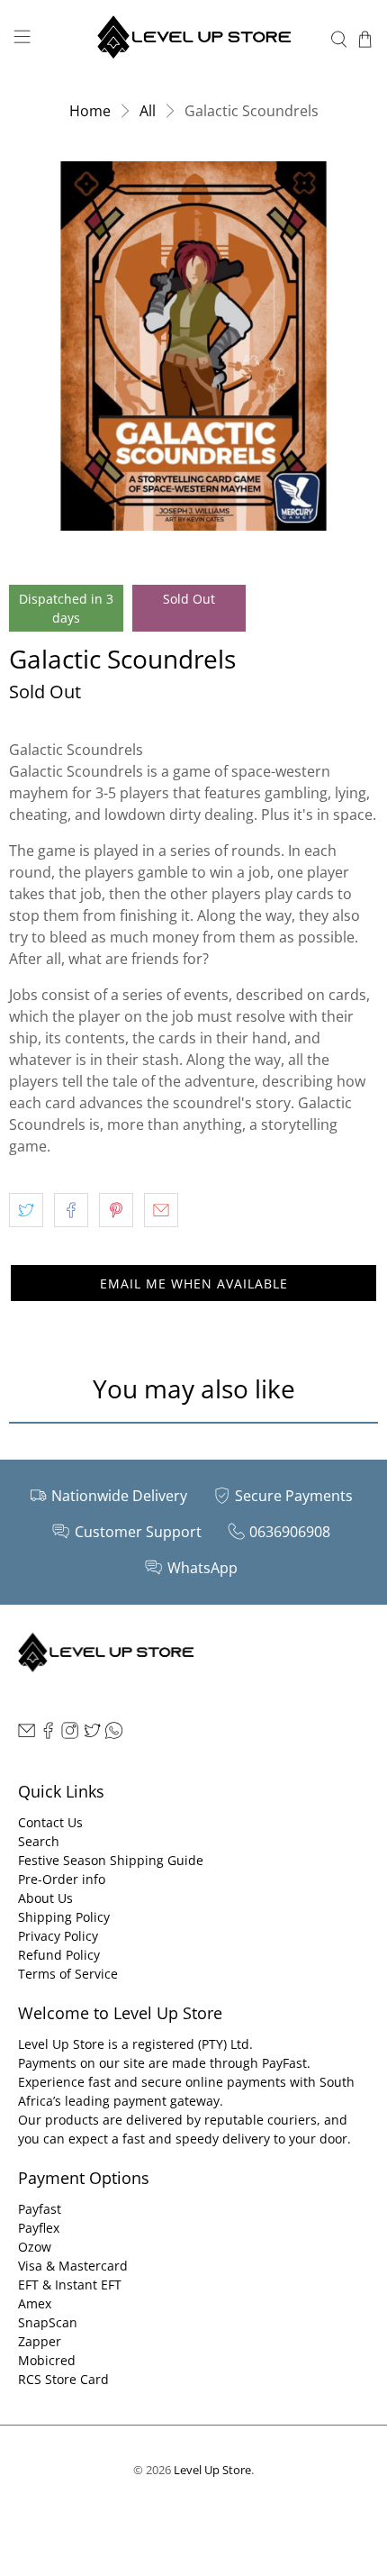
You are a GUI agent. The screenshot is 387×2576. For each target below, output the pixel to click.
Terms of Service (68, 1974)
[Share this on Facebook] (71, 1210)
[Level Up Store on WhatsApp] (114, 1734)
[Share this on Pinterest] (116, 1210)
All (148, 111)
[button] (193, 1283)
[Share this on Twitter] (26, 1210)
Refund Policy (59, 1955)
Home (90, 111)
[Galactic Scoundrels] (193, 346)
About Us (45, 1898)
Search (39, 1841)
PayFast (284, 2063)
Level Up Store (212, 2470)
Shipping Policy (64, 1917)
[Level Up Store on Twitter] (92, 1734)
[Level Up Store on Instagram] (70, 1734)
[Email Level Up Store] (27, 1734)
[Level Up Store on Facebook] (48, 1734)
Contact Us (50, 1822)
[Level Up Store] (194, 39)
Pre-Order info (62, 1879)
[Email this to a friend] (161, 1210)
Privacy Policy (58, 1936)
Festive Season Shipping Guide (111, 1860)
